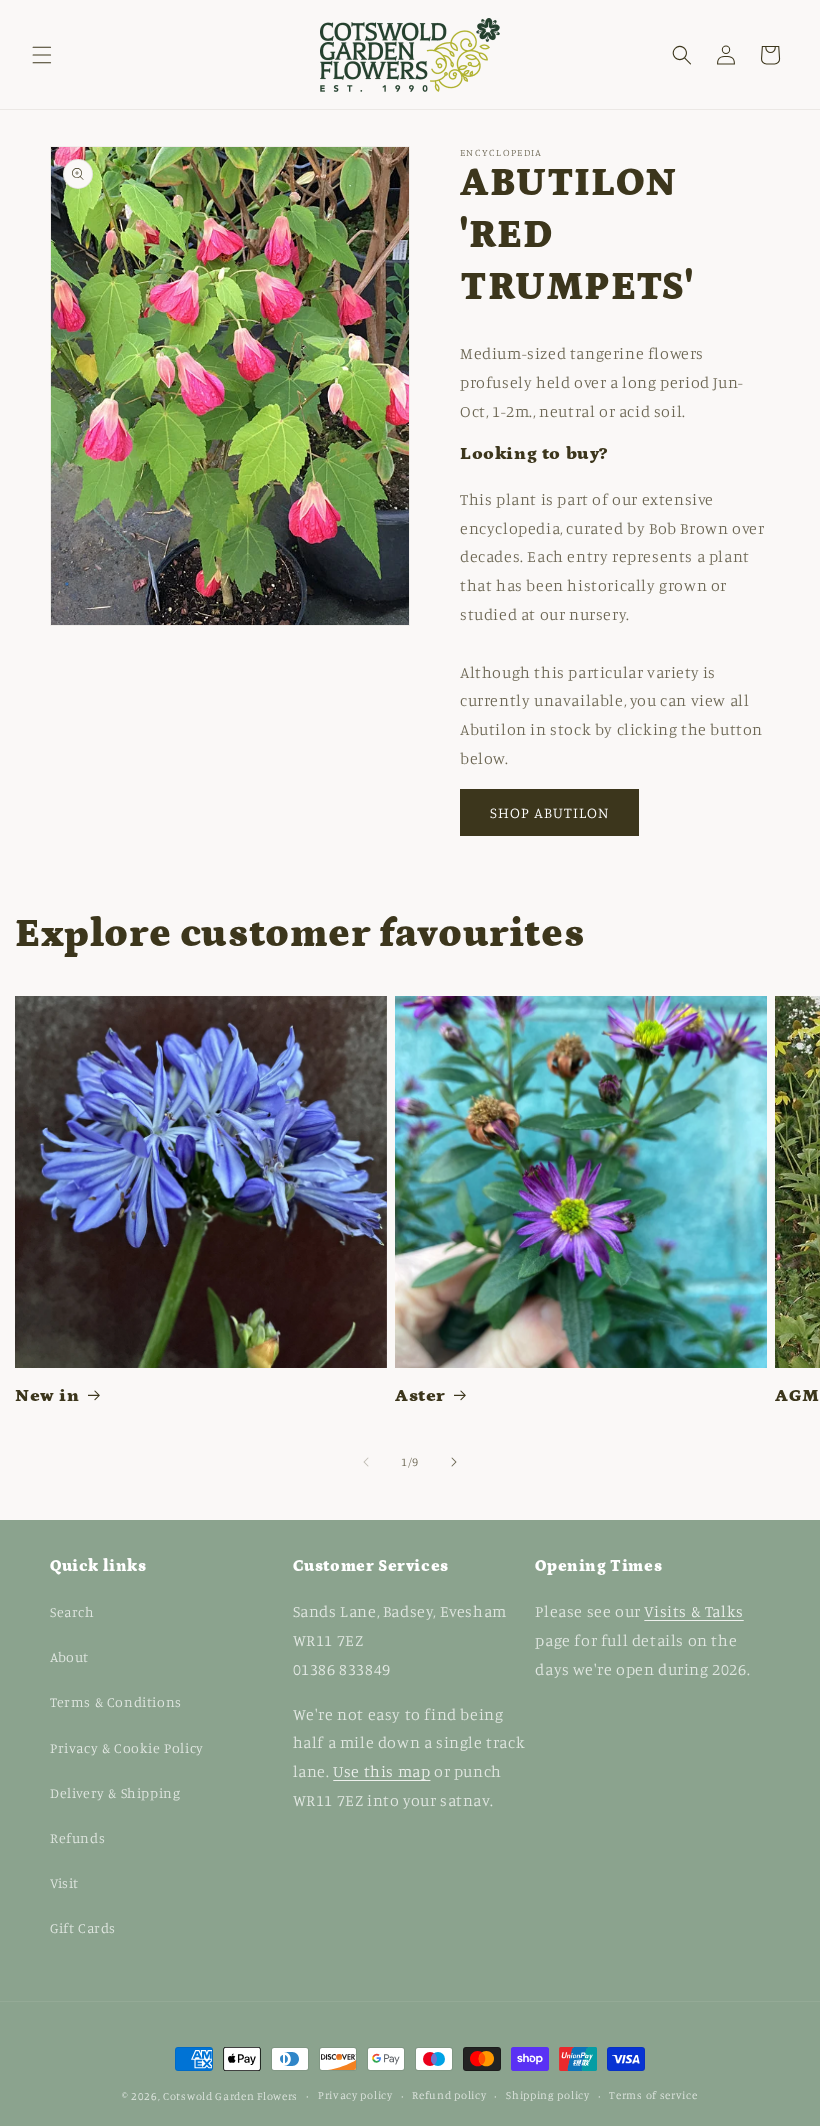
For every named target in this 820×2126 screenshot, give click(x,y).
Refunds (77, 1837)
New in (47, 1396)
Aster (420, 1396)
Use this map (381, 1771)
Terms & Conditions (116, 1701)
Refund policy (449, 2095)
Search (72, 1611)
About (69, 1656)
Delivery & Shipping (115, 1792)
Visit (64, 1882)
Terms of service (653, 2095)
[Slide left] (366, 1462)
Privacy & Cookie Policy (127, 1747)
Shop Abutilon (549, 812)
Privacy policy (355, 2095)
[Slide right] (454, 1462)
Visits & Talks (693, 1611)
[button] (42, 55)
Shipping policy (548, 2095)
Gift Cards (83, 1927)
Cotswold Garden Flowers (230, 2096)
